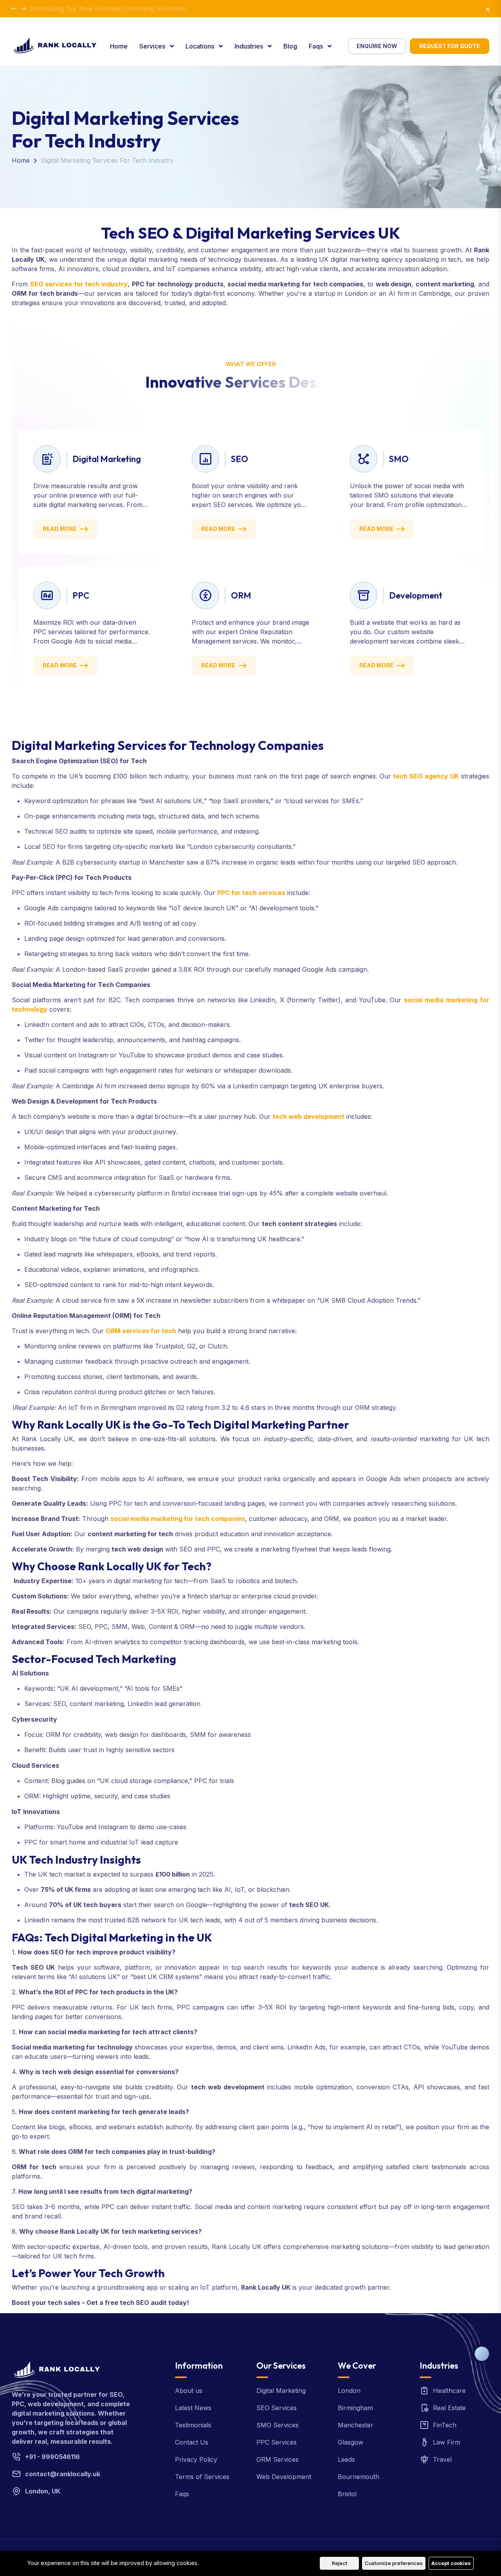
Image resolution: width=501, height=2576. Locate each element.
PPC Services (277, 2442)
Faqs (317, 46)
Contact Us (192, 2442)
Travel (442, 2459)
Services (153, 46)
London (349, 2391)
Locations (201, 46)
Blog (290, 46)
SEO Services (277, 2408)
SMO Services (278, 2425)
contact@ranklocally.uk (63, 2474)
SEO (240, 459)
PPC (81, 595)
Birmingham (355, 2408)
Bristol (347, 2494)
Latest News (193, 2408)
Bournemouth (359, 2477)
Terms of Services (202, 2477)
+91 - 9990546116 (52, 2457)
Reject (340, 2563)
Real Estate (449, 2408)
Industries (250, 46)
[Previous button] (23, 9)
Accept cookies (451, 2563)
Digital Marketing (107, 459)
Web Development (284, 2477)
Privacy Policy (196, 2459)
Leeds (346, 2459)
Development (416, 595)
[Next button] (14, 9)
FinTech (445, 2425)
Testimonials (193, 2425)
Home (119, 46)
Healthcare (449, 2391)
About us (189, 2391)
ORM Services (278, 2459)
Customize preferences (394, 2563)
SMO (399, 459)
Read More (60, 529)
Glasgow (351, 2442)
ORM (241, 595)
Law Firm (447, 2442)
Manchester (356, 2425)
